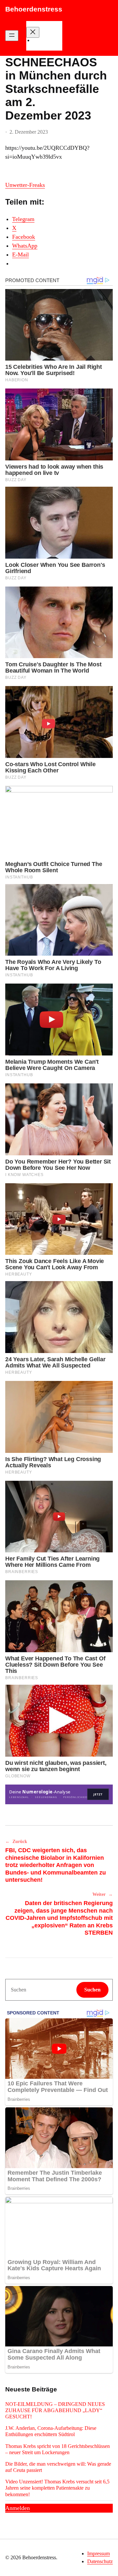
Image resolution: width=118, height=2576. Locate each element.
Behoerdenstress (34, 9)
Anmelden (18, 2508)
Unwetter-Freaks (25, 185)
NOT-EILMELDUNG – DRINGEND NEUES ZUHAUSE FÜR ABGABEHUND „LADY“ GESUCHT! (55, 2410)
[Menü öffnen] (12, 36)
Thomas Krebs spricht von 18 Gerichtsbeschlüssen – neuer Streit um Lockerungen (58, 2449)
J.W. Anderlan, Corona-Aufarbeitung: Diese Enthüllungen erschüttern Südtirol (51, 2431)
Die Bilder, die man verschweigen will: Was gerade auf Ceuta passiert (58, 2467)
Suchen (92, 1990)
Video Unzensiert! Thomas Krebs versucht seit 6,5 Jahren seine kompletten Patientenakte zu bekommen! (57, 2488)
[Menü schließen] (33, 32)
